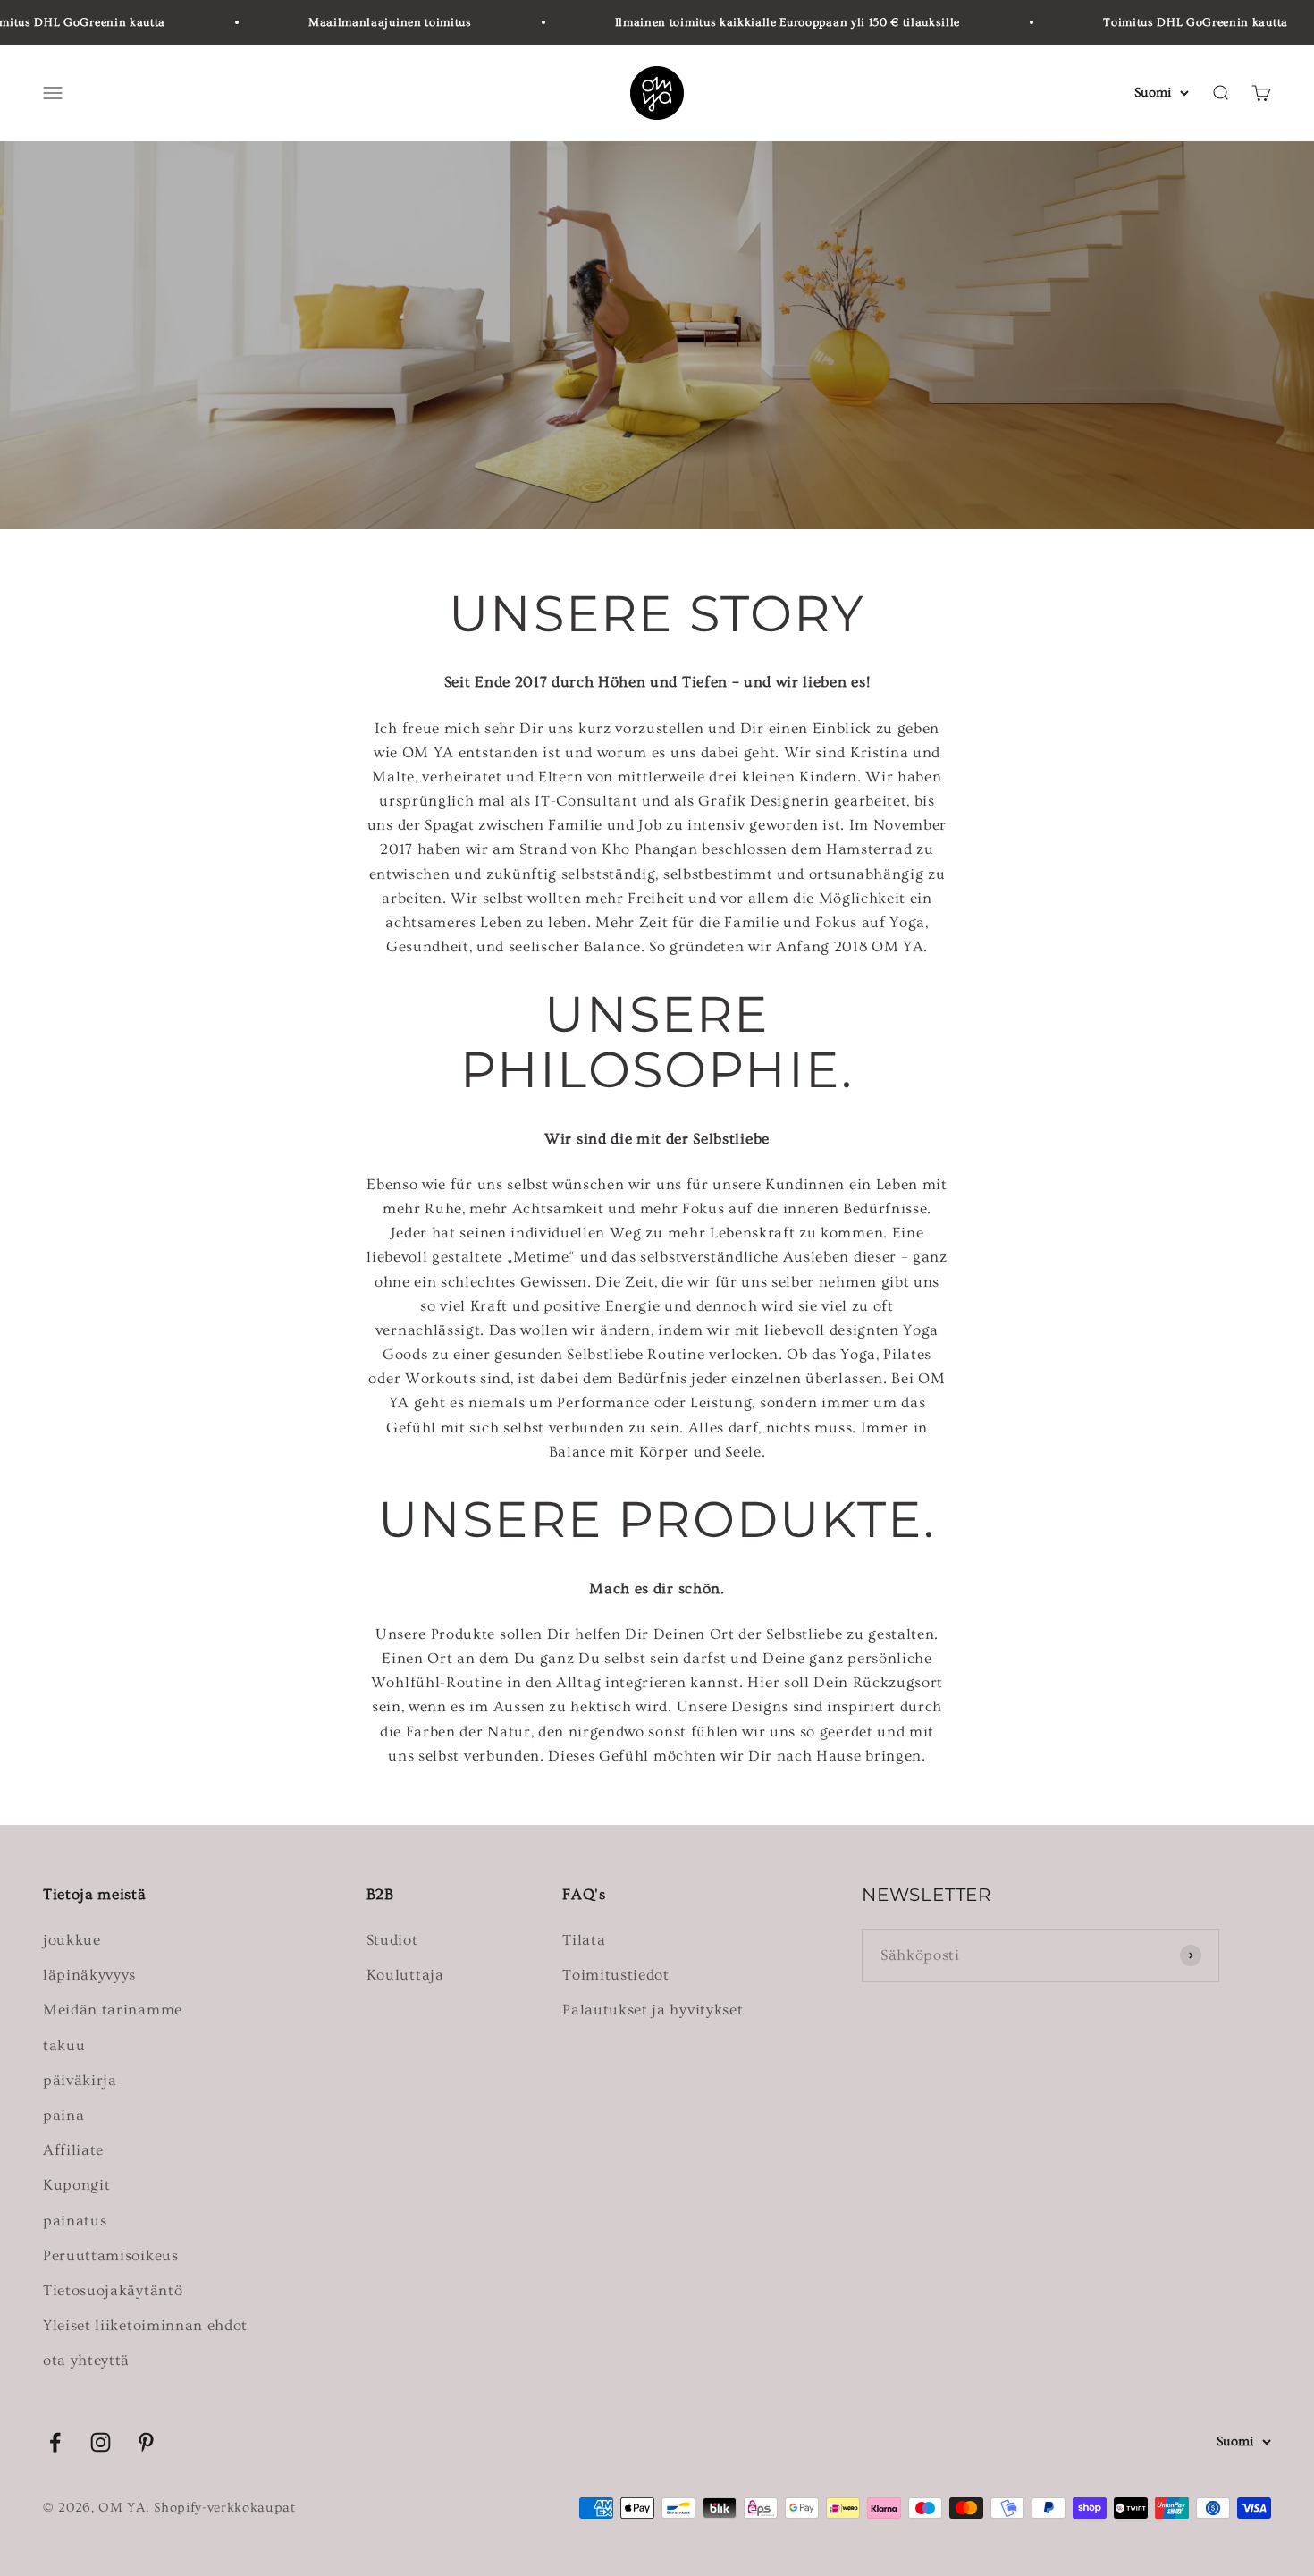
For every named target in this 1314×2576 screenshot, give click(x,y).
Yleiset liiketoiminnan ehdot (145, 2325)
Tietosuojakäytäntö (113, 2290)
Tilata (584, 1940)
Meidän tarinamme (113, 2010)
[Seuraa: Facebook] (55, 2442)
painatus (75, 2221)
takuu (64, 2045)
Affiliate (73, 2150)
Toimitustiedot (616, 1975)
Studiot (392, 1940)
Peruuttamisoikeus (111, 2255)
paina (63, 2115)
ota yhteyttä (86, 2360)
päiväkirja (80, 2080)
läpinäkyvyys (89, 1975)
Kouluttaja (405, 1975)
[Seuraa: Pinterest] (146, 2442)
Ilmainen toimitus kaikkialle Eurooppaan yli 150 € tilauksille (756, 22)
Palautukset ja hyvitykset (653, 2010)
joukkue (72, 1940)
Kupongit (76, 2185)
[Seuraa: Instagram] (101, 2442)
